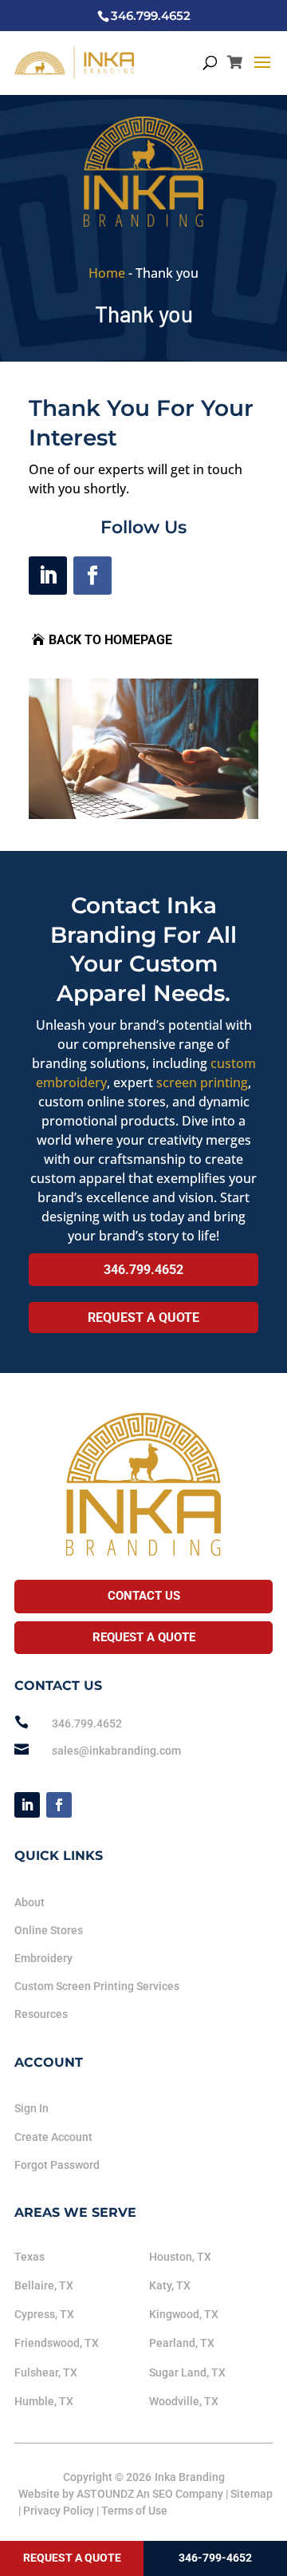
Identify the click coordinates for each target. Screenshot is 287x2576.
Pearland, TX (182, 2343)
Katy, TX (170, 2285)
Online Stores (49, 1930)
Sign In (31, 2108)
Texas (29, 2257)
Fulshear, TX (46, 2372)
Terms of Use (134, 2511)
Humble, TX (44, 2401)
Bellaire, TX (44, 2285)
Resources (41, 2014)
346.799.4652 (143, 1270)
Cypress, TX (44, 2314)
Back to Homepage (110, 640)
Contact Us (144, 1596)
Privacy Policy (59, 2511)
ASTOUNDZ (105, 2494)
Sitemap (252, 2494)
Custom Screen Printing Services (97, 1986)
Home (107, 273)
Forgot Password (57, 2165)
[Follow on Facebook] (92, 576)
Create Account (53, 2137)
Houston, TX (180, 2257)
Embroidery (43, 1958)
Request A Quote (143, 1318)
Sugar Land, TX (187, 2372)
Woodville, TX (184, 2401)
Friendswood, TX (57, 2343)
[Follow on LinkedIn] (48, 576)
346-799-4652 (215, 2558)
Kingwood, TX (184, 2314)
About (29, 1902)
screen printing (202, 1082)
